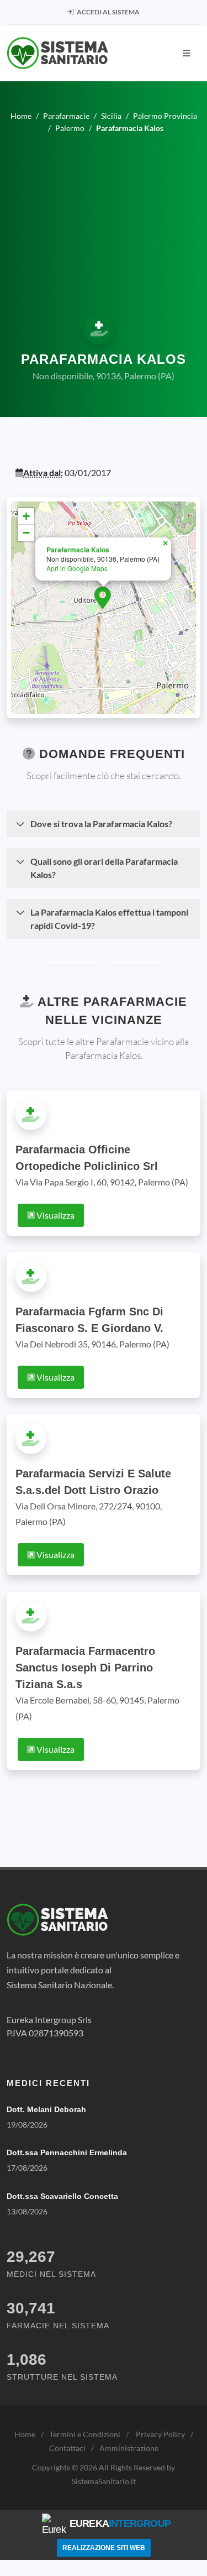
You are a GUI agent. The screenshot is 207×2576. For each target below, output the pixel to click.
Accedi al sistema (108, 12)
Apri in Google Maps (77, 568)
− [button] (26, 533)
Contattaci (67, 2448)
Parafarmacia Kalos (78, 550)
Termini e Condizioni (85, 2434)
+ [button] (26, 516)
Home (25, 2434)
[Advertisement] (104, 222)
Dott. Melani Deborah (46, 2109)
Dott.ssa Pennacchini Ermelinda (67, 2152)
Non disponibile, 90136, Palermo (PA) (104, 376)
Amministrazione (129, 2448)
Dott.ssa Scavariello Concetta (62, 2196)
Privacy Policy (160, 2434)
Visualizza (55, 1215)
